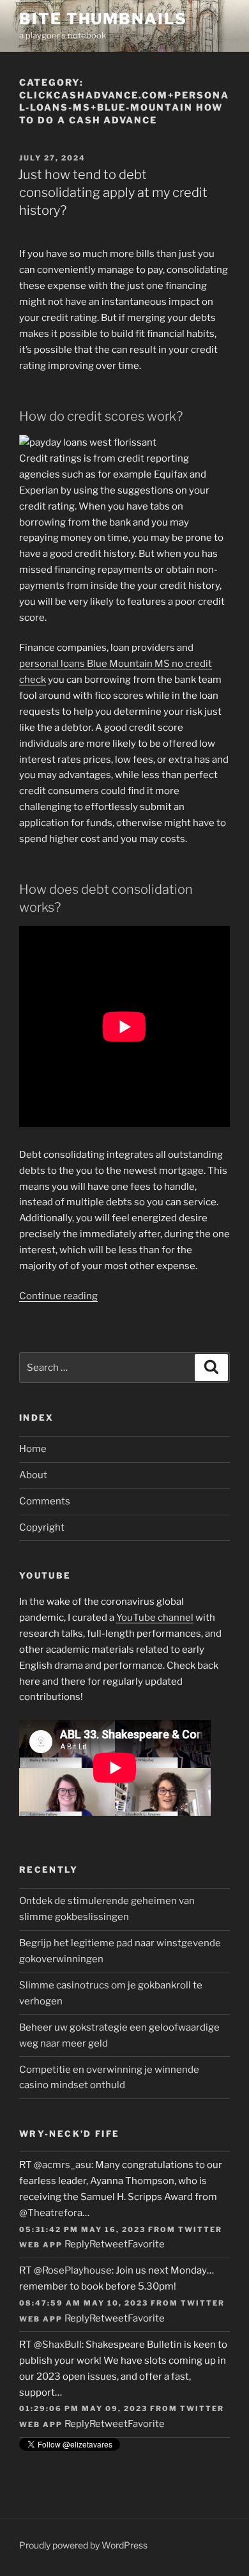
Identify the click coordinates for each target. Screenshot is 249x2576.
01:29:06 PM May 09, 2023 (83, 2408)
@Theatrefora (51, 2213)
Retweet (109, 2244)
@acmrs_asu (63, 2165)
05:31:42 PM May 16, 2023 (82, 2229)
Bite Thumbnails (103, 19)
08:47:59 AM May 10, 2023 (84, 2303)
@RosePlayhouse (73, 2270)
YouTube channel (155, 1618)
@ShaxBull (58, 2345)
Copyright (42, 1527)
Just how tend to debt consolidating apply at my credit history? (113, 192)
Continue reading (58, 1296)
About (33, 1475)
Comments (45, 1501)
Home (33, 1449)
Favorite (146, 2244)
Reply (77, 2244)
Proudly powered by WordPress (83, 2545)
